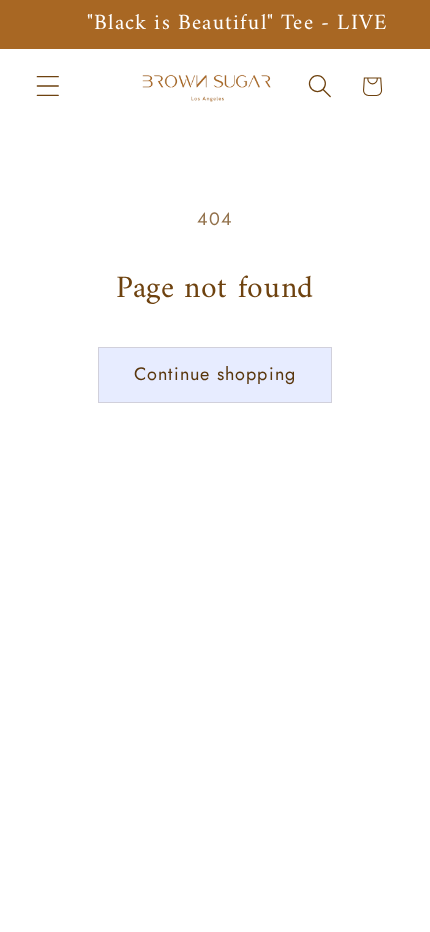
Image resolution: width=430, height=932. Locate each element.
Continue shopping (215, 374)
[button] (48, 86)
